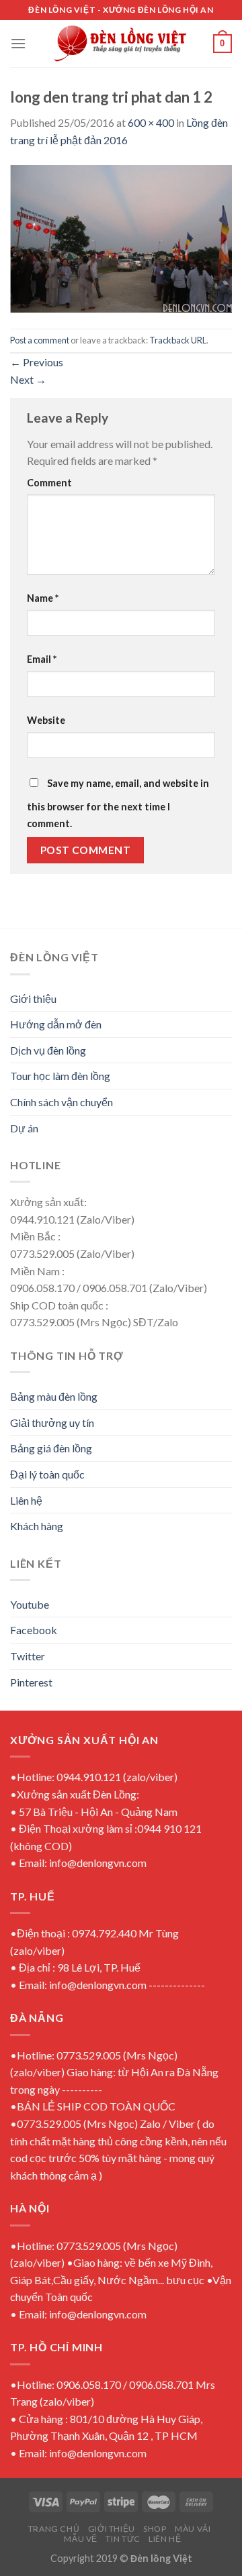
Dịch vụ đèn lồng (48, 1050)
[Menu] (18, 43)
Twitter (28, 1656)
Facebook (34, 1630)
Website (46, 720)
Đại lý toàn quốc (47, 1474)
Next (28, 379)
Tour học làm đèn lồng (60, 1076)
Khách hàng (37, 1526)
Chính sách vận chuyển (62, 1102)
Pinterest (31, 1682)
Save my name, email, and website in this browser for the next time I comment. (118, 804)
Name (43, 598)
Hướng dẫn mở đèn (56, 1024)
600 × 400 (151, 122)
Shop (155, 2529)
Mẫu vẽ (81, 2539)
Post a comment (40, 340)
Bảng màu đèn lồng (54, 1396)
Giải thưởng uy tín (52, 1423)
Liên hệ (26, 1500)
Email (42, 659)
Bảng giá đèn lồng (51, 1448)
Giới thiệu (33, 999)
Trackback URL (178, 340)
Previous (37, 362)
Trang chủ (54, 2529)
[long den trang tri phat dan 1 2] (121, 237)
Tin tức (123, 2539)
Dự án (24, 1128)
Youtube (30, 1604)
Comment (49, 483)
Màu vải (193, 2529)
